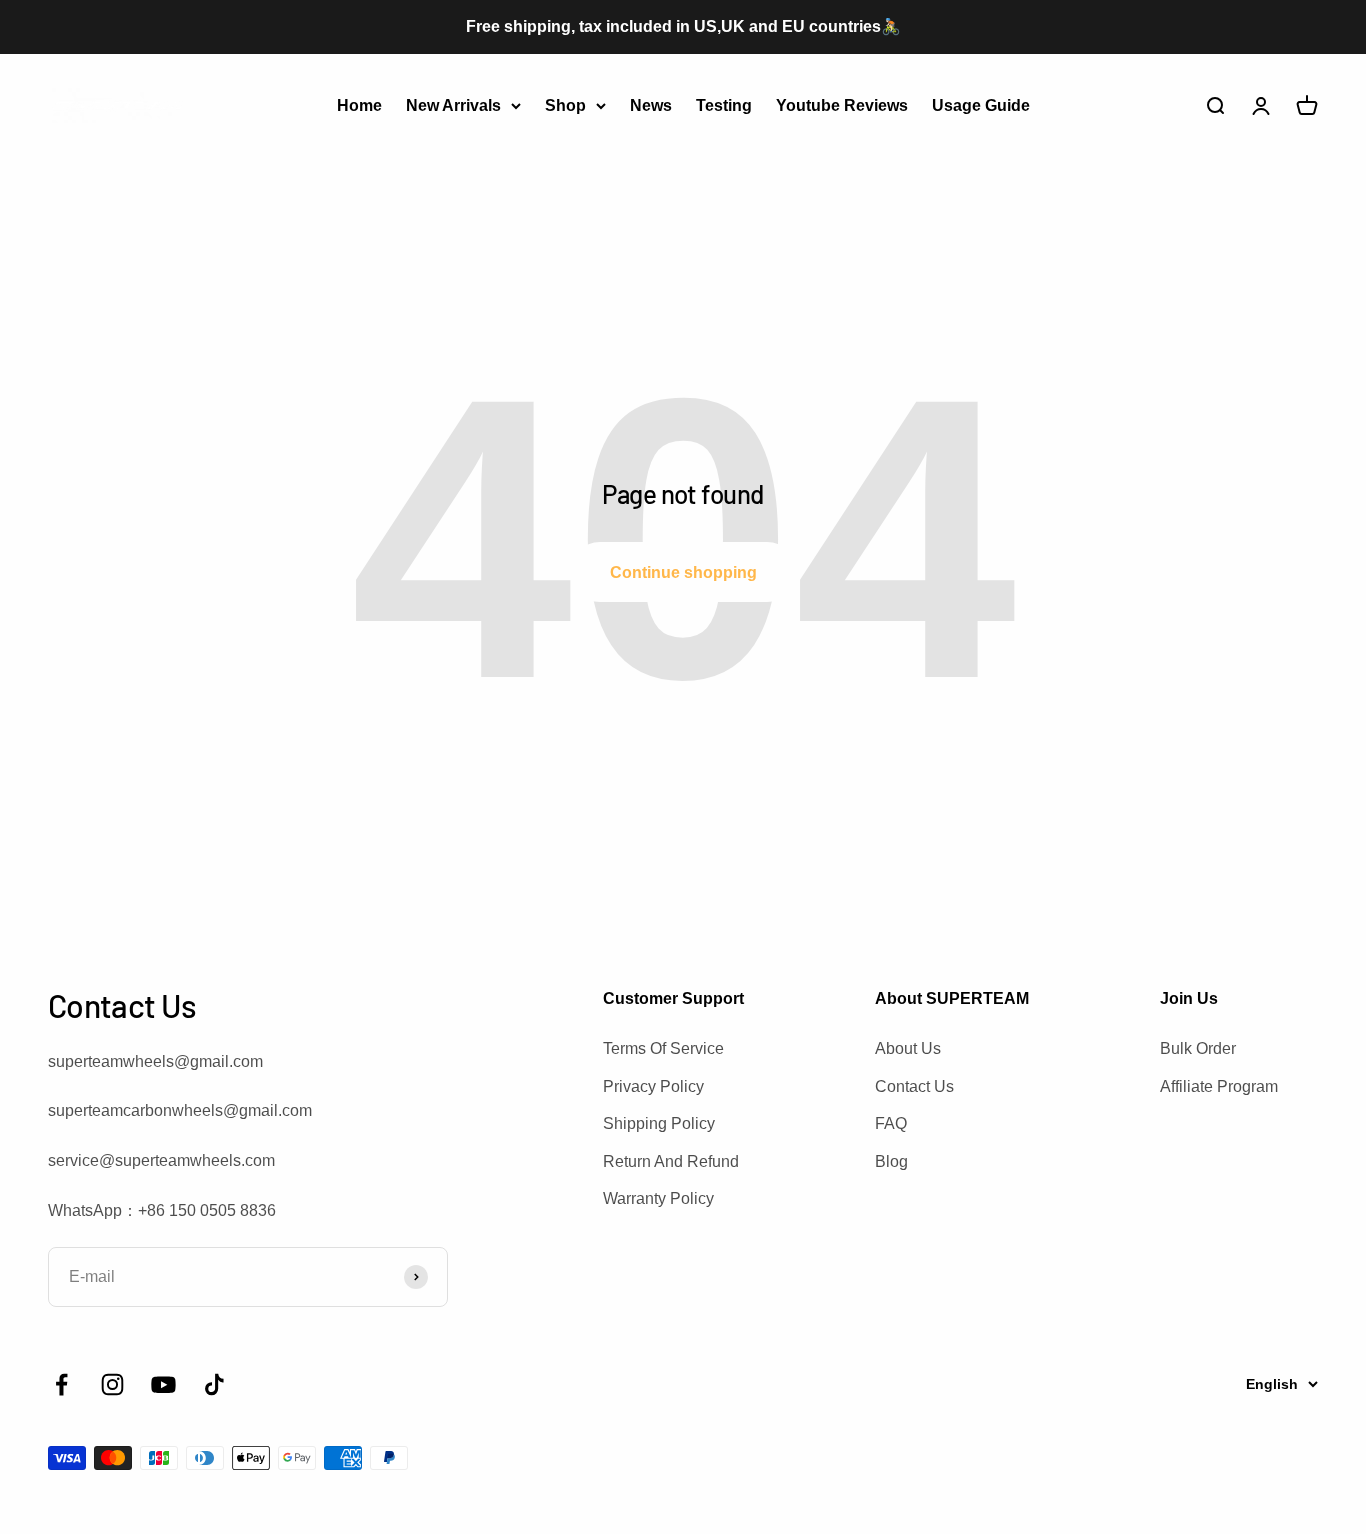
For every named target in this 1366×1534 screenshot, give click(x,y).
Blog (891, 1161)
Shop (565, 104)
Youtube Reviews (842, 104)
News (651, 104)
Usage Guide (981, 104)
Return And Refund (671, 1161)
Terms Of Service (663, 1048)
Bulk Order (1198, 1048)
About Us (908, 1048)
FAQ (891, 1123)
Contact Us (914, 1086)
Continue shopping (683, 572)
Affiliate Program (1219, 1086)
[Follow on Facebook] (61, 1384)
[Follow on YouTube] (163, 1384)
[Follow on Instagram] (112, 1384)
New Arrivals (453, 104)
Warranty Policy (658, 1198)
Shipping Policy (659, 1123)
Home (359, 104)
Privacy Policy (653, 1086)
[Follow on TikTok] (214, 1384)
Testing (724, 104)
